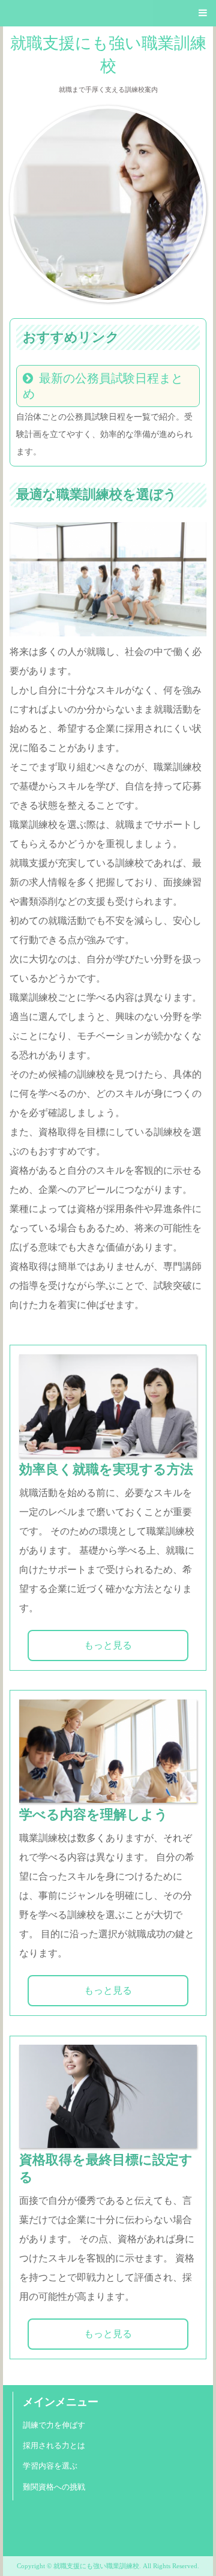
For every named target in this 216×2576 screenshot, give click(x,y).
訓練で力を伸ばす (54, 2425)
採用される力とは (54, 2446)
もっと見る (108, 1645)
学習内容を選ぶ (50, 2466)
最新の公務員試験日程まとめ (103, 386)
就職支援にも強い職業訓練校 (108, 54)
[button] (108, 13)
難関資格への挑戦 (54, 2487)
